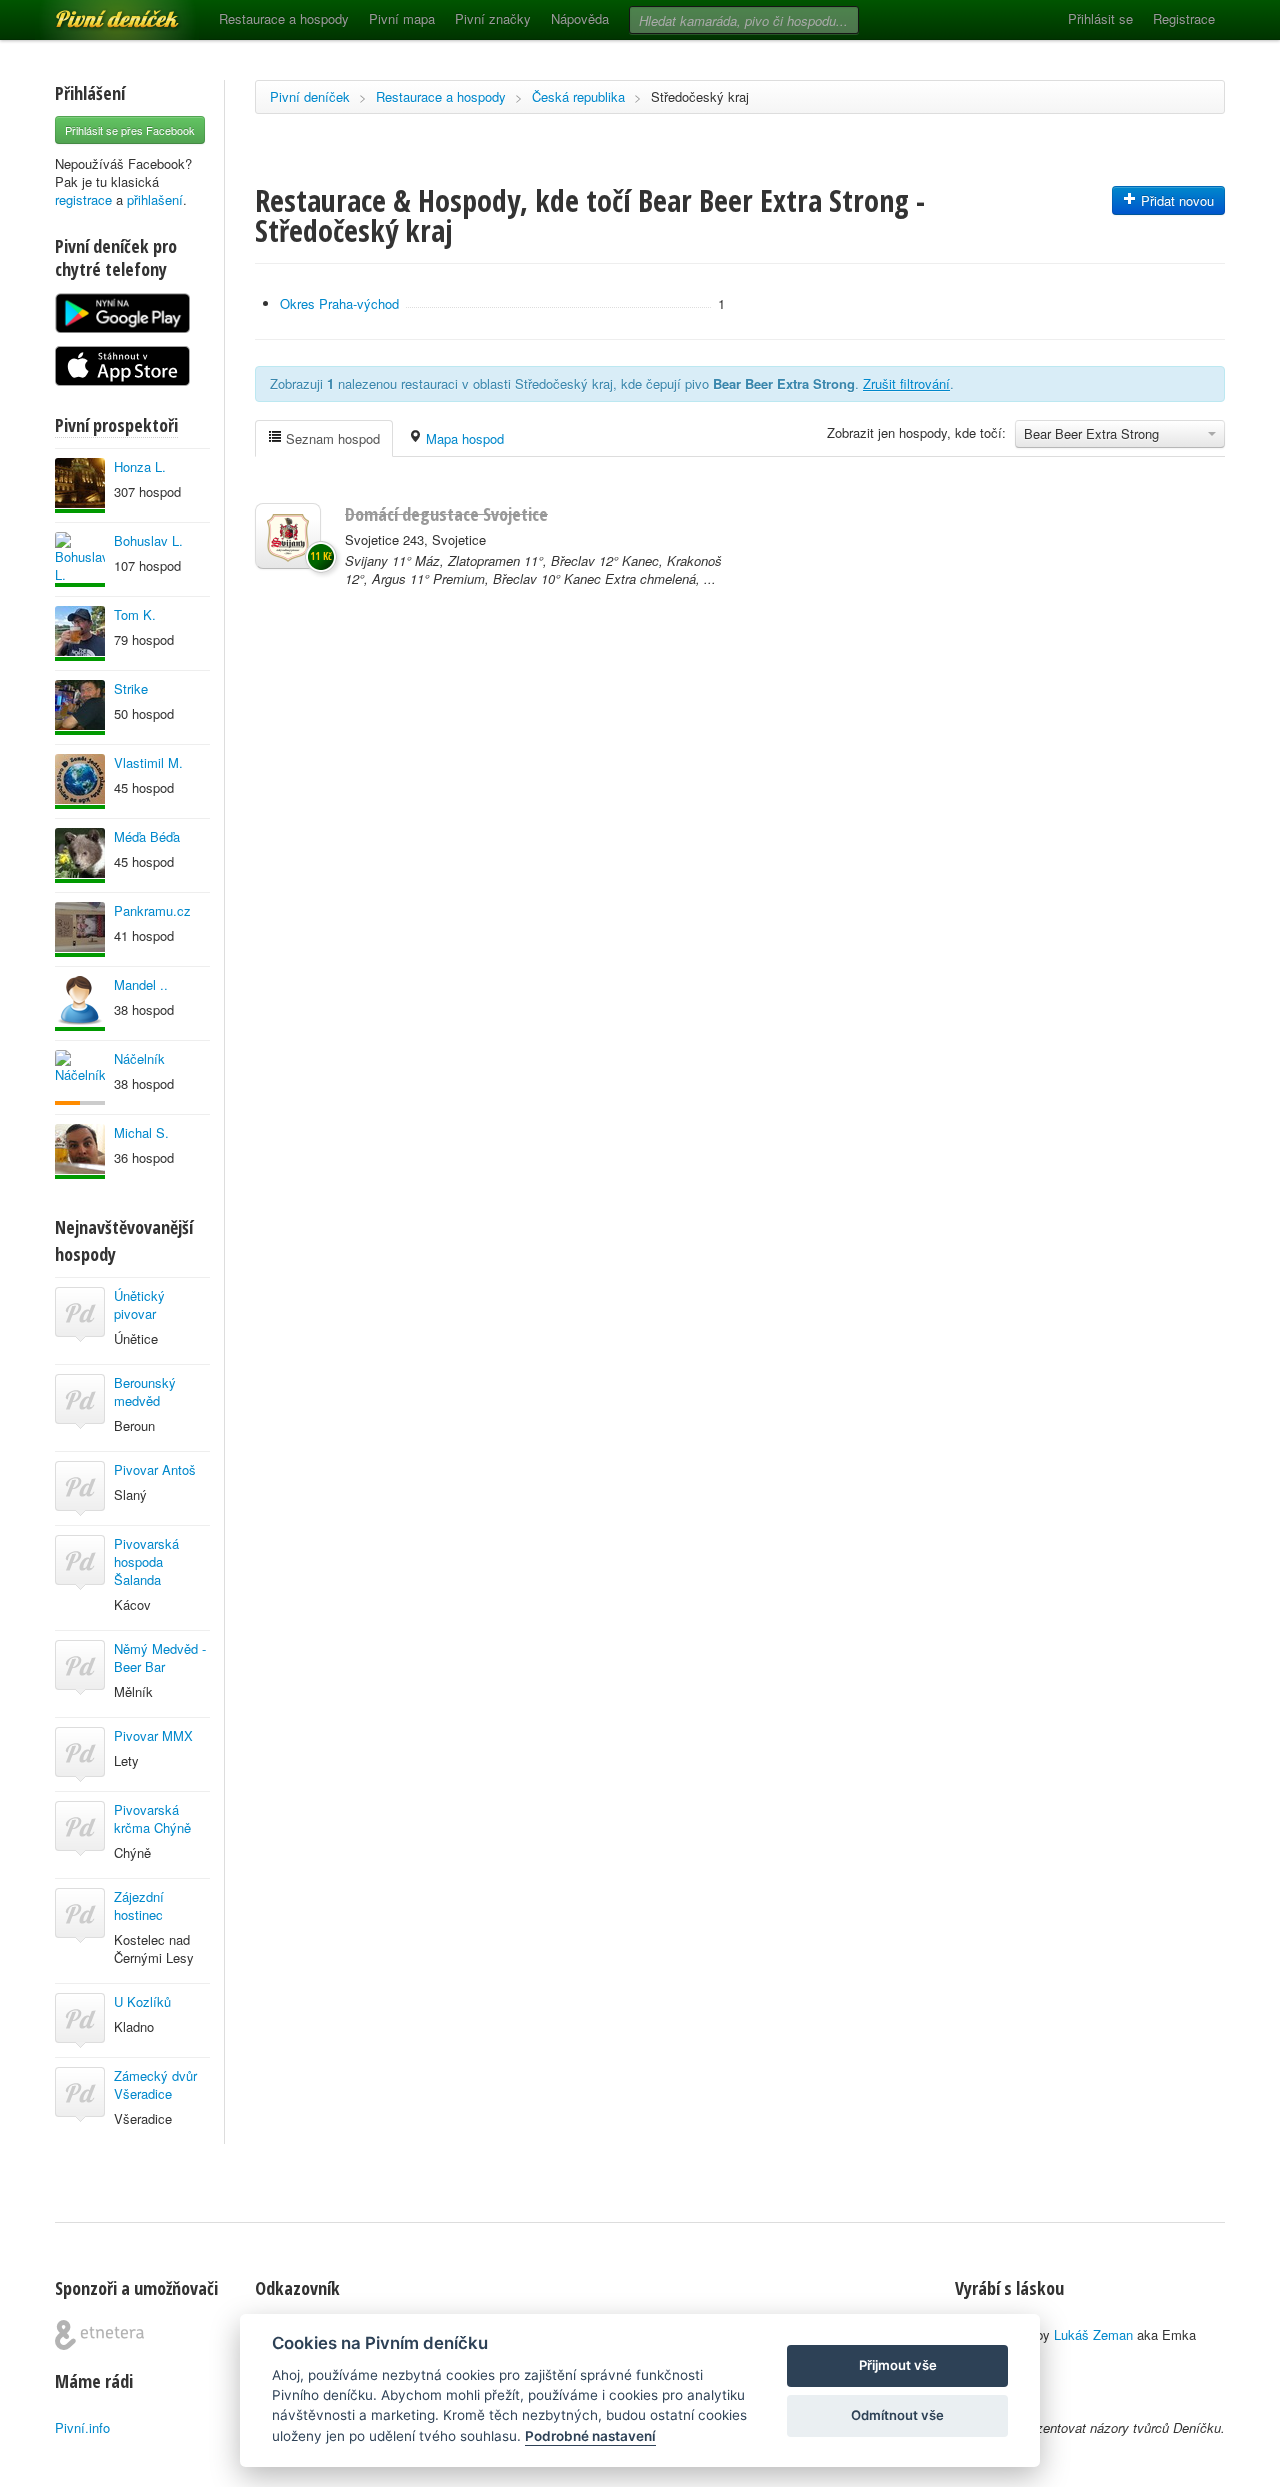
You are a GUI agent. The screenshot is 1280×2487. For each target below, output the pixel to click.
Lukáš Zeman (1093, 2334)
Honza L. (140, 466)
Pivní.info (82, 2427)
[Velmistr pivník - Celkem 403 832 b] (80, 781)
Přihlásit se (1100, 18)
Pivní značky (493, 18)
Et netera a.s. (99, 2335)
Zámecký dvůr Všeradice (155, 2084)
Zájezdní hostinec (139, 1905)
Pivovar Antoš (155, 1469)
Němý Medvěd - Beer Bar (160, 1657)
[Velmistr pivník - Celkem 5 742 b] (80, 855)
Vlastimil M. (148, 762)
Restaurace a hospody (284, 18)
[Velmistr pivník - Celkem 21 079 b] (80, 1151)
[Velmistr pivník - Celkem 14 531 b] (80, 929)
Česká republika (578, 96)
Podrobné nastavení (590, 2436)
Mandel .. (141, 984)
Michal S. (141, 1132)
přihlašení (155, 199)
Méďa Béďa (147, 836)
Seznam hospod (331, 438)
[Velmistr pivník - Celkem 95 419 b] (80, 559)
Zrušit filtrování (906, 383)
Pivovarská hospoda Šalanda (146, 1561)
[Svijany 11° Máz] (288, 536)
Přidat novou (1175, 200)
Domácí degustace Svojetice (446, 514)
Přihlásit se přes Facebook (130, 130)
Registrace (1184, 18)
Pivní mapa (402, 18)
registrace (83, 199)
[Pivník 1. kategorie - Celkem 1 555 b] (80, 1077)
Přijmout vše (898, 2365)
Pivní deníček (95, 12)
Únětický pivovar (139, 1304)
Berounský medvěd (145, 1391)
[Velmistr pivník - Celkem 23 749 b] (80, 1003)
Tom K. (135, 614)
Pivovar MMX (153, 1735)
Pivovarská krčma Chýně (152, 1818)
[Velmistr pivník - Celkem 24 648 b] (80, 707)
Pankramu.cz (152, 910)
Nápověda (580, 18)
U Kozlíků (142, 2001)
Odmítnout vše (897, 2415)
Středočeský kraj (700, 96)
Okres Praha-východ (339, 303)
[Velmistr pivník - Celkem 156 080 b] (80, 633)
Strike (131, 688)
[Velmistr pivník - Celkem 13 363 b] (80, 485)
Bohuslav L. (148, 540)
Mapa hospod (463, 438)
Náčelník (139, 1058)
